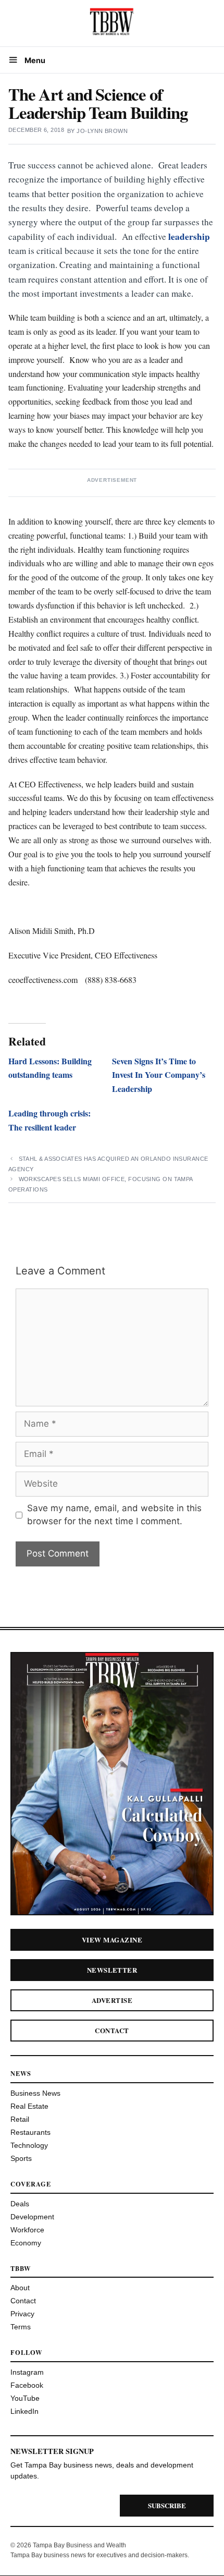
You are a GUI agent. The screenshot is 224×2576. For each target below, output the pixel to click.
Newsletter (112, 1970)
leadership (189, 236)
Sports (21, 2158)
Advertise (112, 2000)
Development (32, 2217)
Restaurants (30, 2132)
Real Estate (29, 2106)
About (20, 2288)
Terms (21, 2327)
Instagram (27, 2372)
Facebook (27, 2385)
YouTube (25, 2398)
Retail (20, 2119)
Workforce (27, 2230)
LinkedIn (24, 2411)
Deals (20, 2204)
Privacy (22, 2314)
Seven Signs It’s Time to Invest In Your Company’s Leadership (159, 1075)
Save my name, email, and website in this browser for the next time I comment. (114, 1515)
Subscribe (167, 2505)
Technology (29, 2145)
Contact (112, 2030)
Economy (26, 2243)
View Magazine (112, 1940)
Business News (35, 2093)
